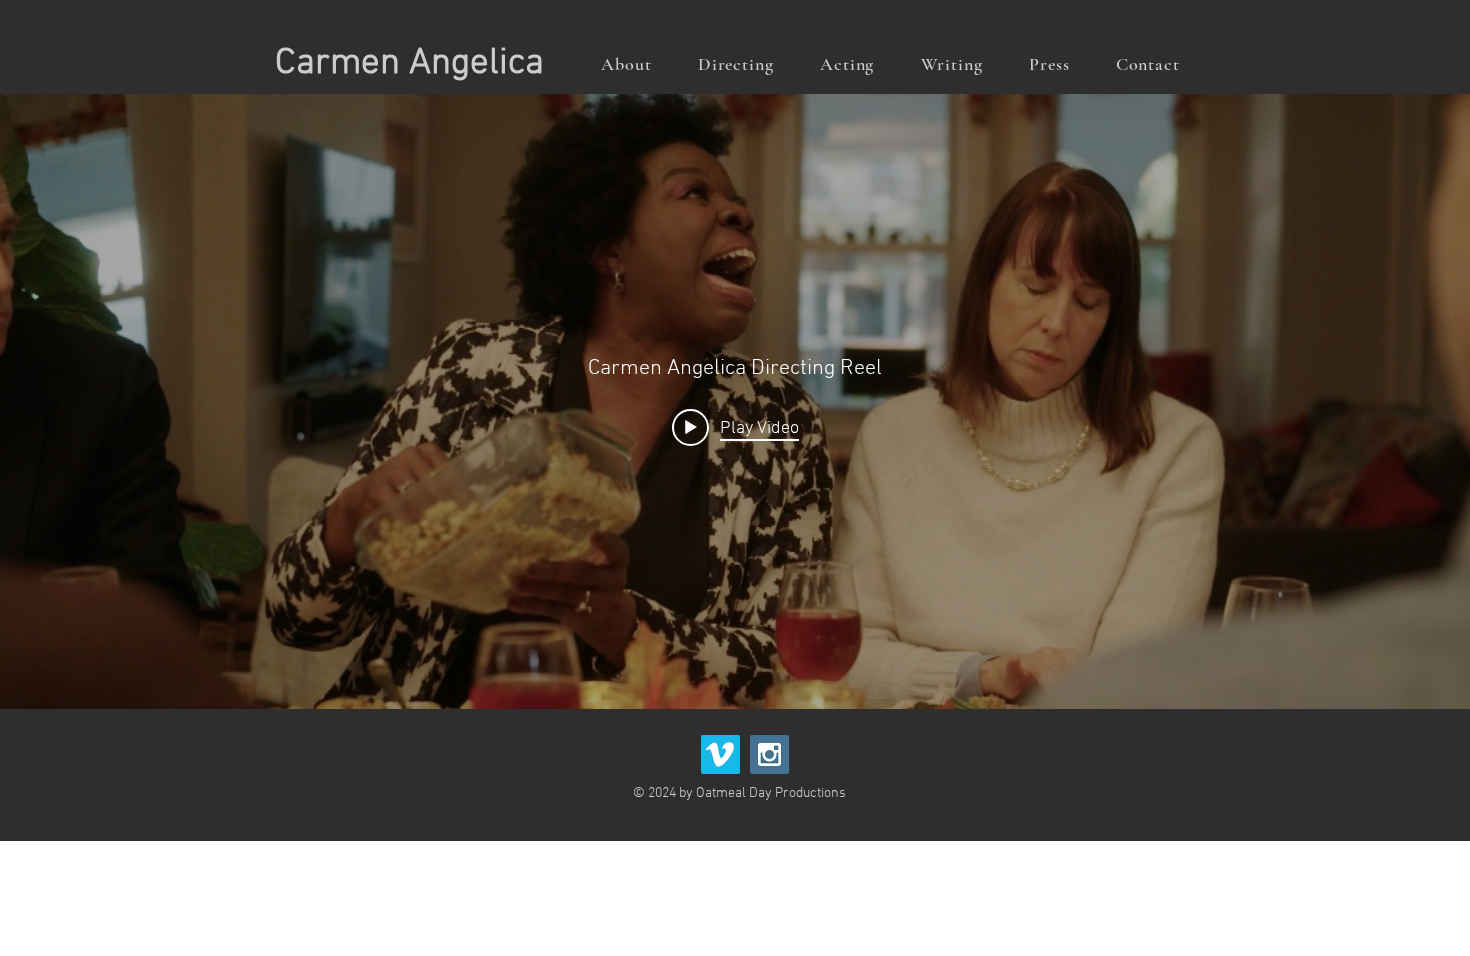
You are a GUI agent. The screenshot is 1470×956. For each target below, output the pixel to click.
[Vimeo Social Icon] (720, 754)
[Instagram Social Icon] (769, 754)
